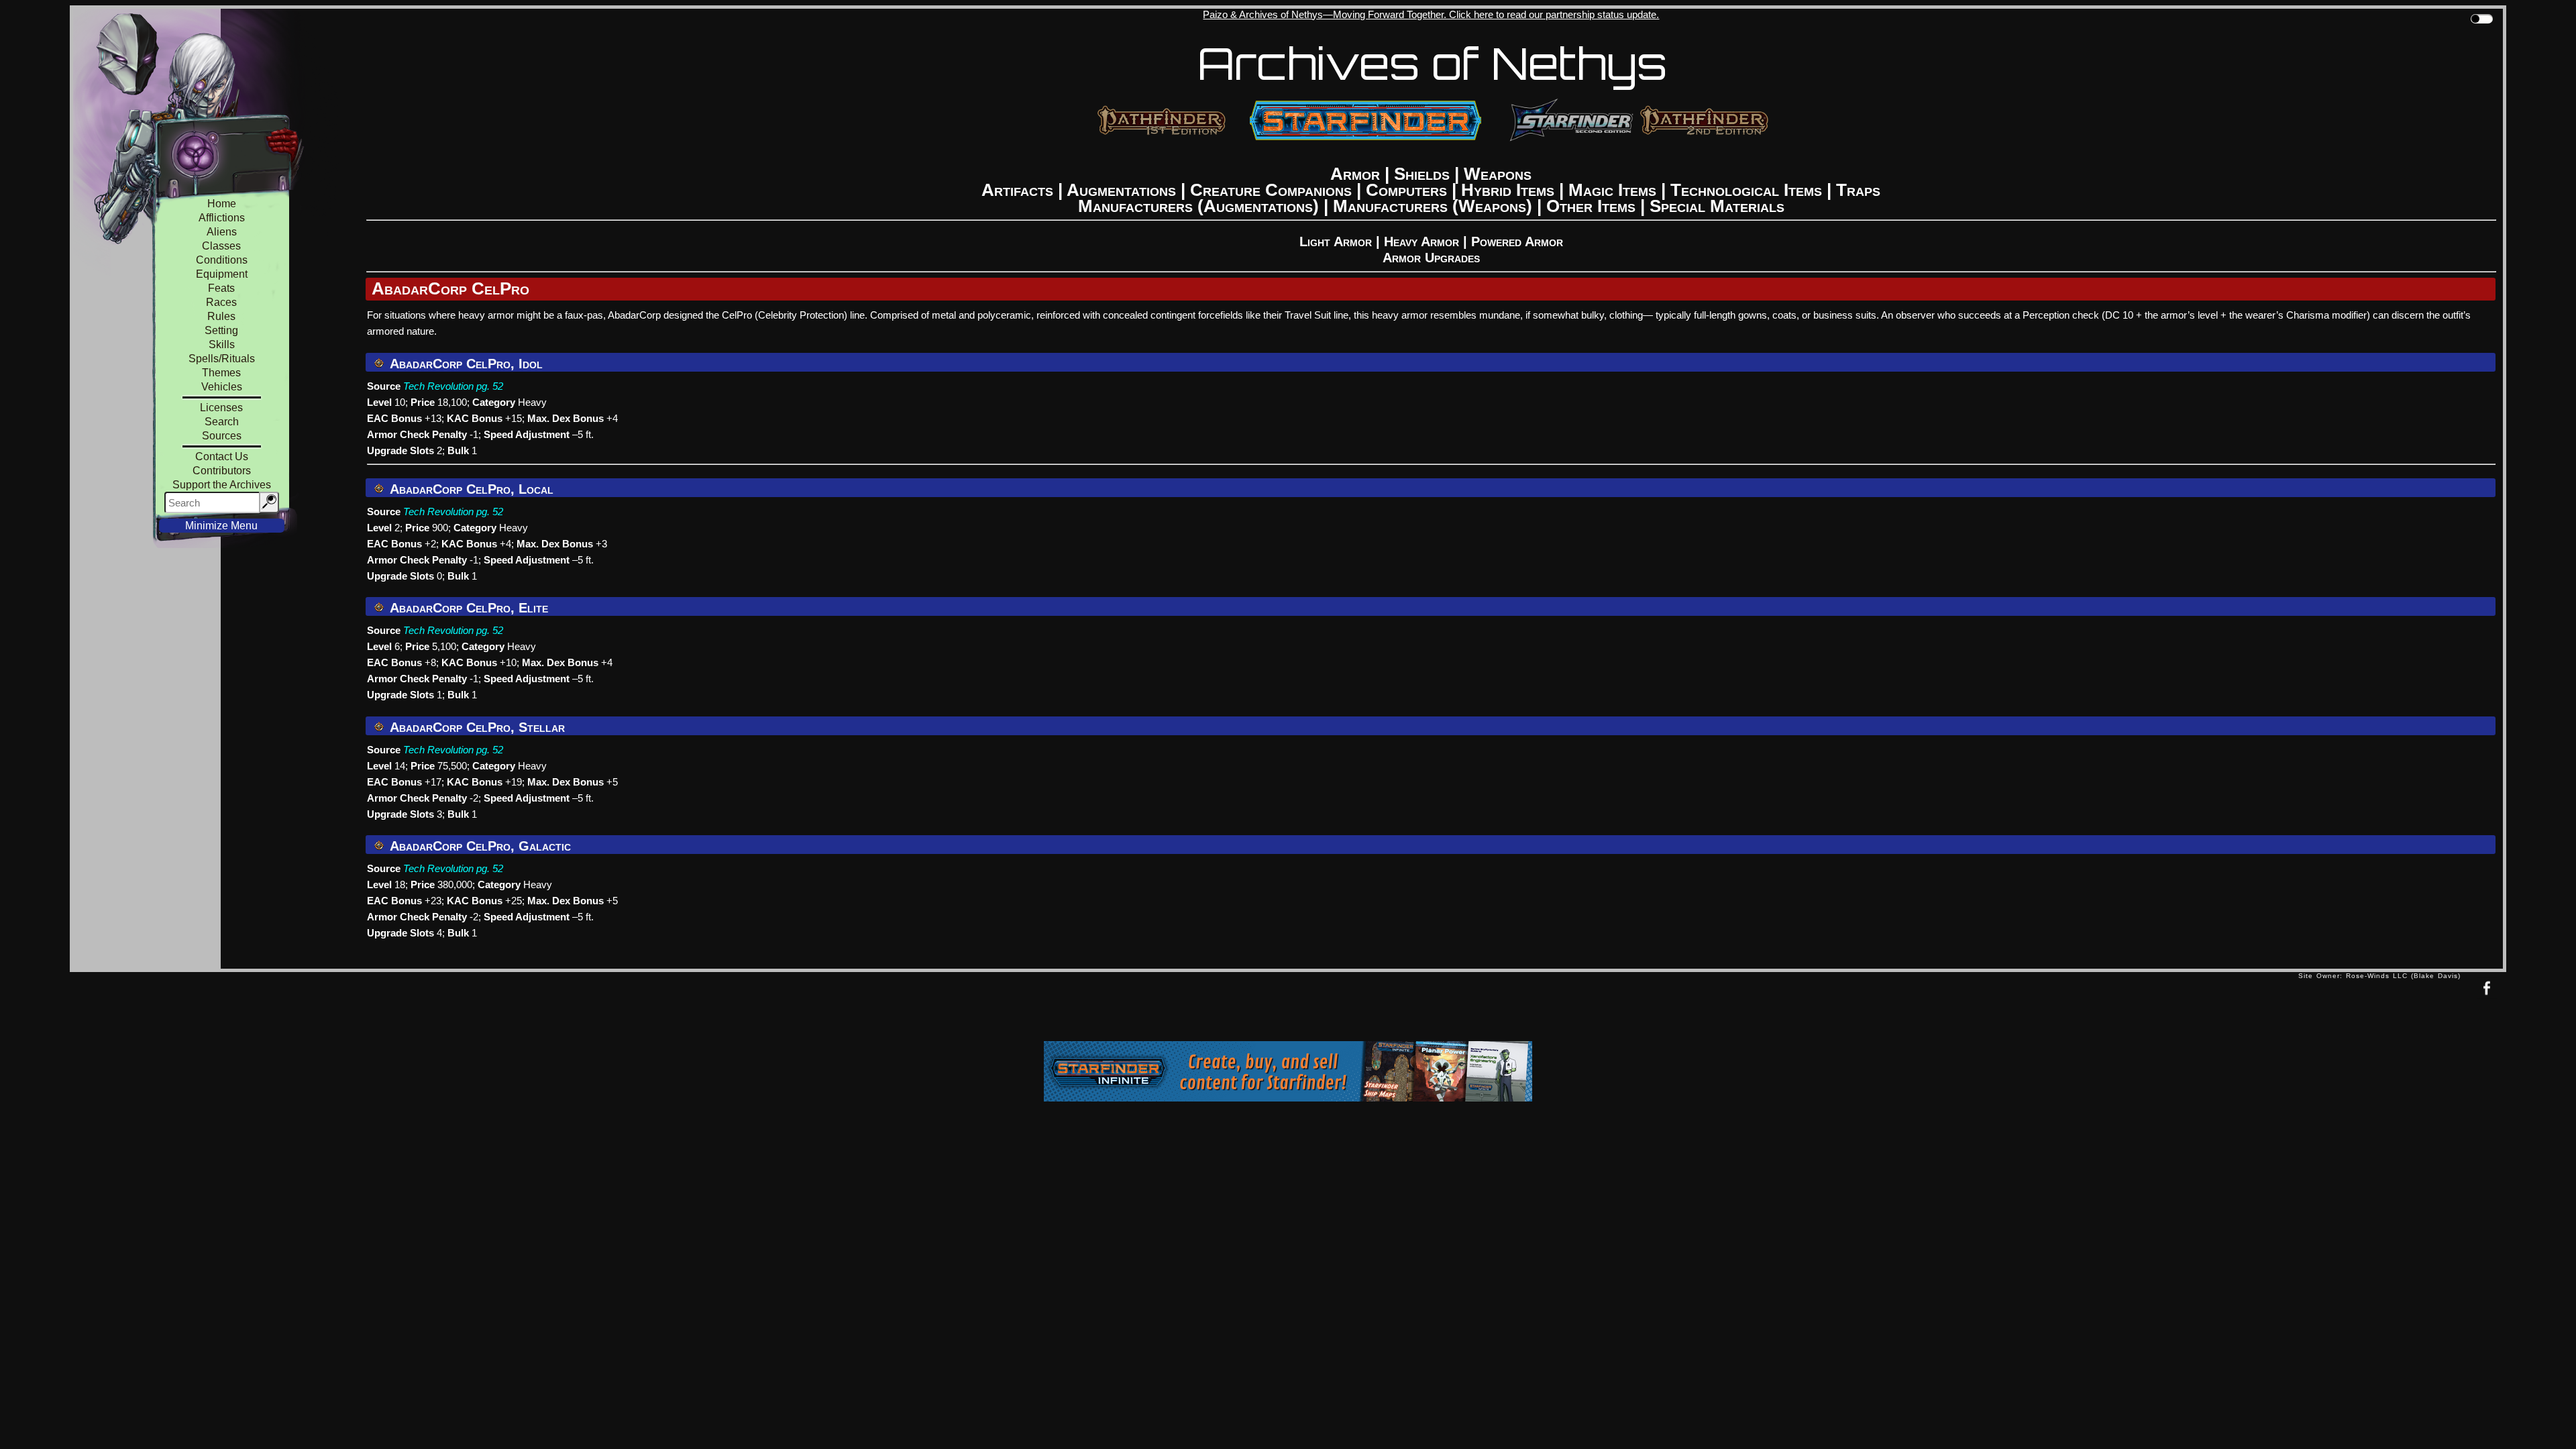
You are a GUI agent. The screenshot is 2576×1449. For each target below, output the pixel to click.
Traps (1858, 190)
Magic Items (1612, 190)
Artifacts (1017, 190)
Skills (222, 344)
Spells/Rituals (222, 359)
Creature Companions (1271, 190)
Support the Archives (222, 485)
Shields (1422, 174)
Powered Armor (1517, 241)
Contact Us (222, 457)
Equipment (222, 274)
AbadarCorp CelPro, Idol (465, 364)
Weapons (1498, 174)
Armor (1355, 174)
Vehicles (222, 387)
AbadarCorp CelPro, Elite (467, 608)
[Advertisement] (1184, 1010)
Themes (221, 373)
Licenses (221, 408)
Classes (221, 246)
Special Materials (1717, 206)
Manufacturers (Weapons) (1433, 206)
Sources (222, 436)
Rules (221, 316)
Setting (221, 330)
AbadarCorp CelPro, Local (470, 489)
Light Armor (1336, 241)
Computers (1406, 190)
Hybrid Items (1508, 190)
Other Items (1591, 206)
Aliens (222, 232)
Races (221, 302)
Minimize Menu (221, 526)
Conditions (222, 260)
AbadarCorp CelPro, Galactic (479, 846)
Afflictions (222, 218)
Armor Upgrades (1431, 258)
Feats (221, 288)
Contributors (222, 471)
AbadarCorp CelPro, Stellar (476, 727)
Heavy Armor (1421, 241)
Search (222, 422)
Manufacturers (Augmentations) (1198, 206)
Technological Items (1746, 190)
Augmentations (1121, 190)
